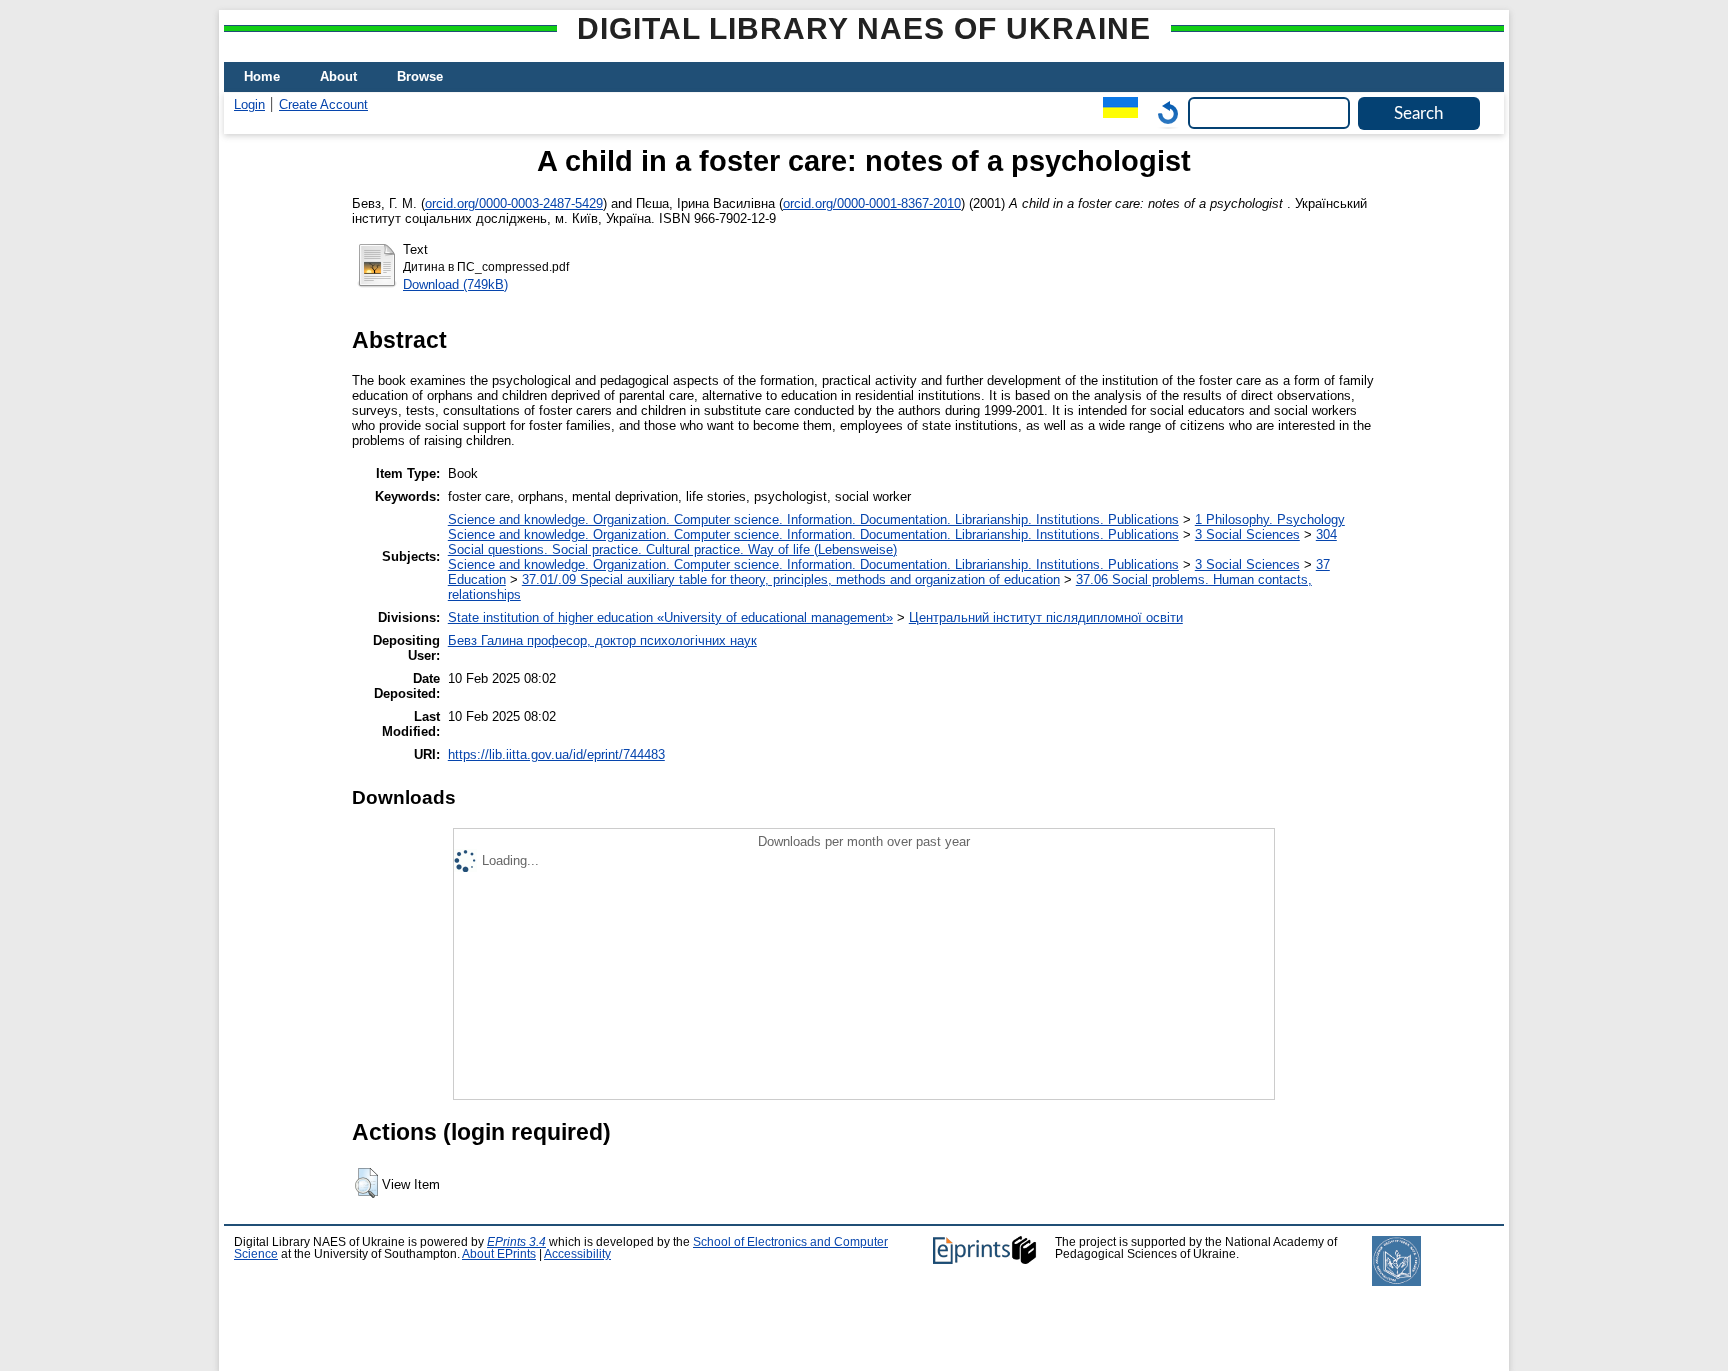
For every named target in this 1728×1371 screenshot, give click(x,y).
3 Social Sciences (1247, 534)
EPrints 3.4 (516, 1242)
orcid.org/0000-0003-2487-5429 (514, 203)
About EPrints (499, 1254)
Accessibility (577, 1254)
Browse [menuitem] (420, 76)
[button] (366, 1183)
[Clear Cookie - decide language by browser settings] (1163, 112)
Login (249, 104)
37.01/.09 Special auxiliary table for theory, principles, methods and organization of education (791, 579)
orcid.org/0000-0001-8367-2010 (872, 203)
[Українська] (1115, 112)
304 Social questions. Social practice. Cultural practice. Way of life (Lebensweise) (892, 542)
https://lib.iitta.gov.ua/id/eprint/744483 (556, 754)
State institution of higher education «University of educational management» (670, 617)
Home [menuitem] (262, 76)
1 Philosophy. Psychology (1270, 519)
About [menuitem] (338, 76)
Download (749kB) (455, 284)
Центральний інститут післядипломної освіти (1046, 617)
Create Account (323, 104)
